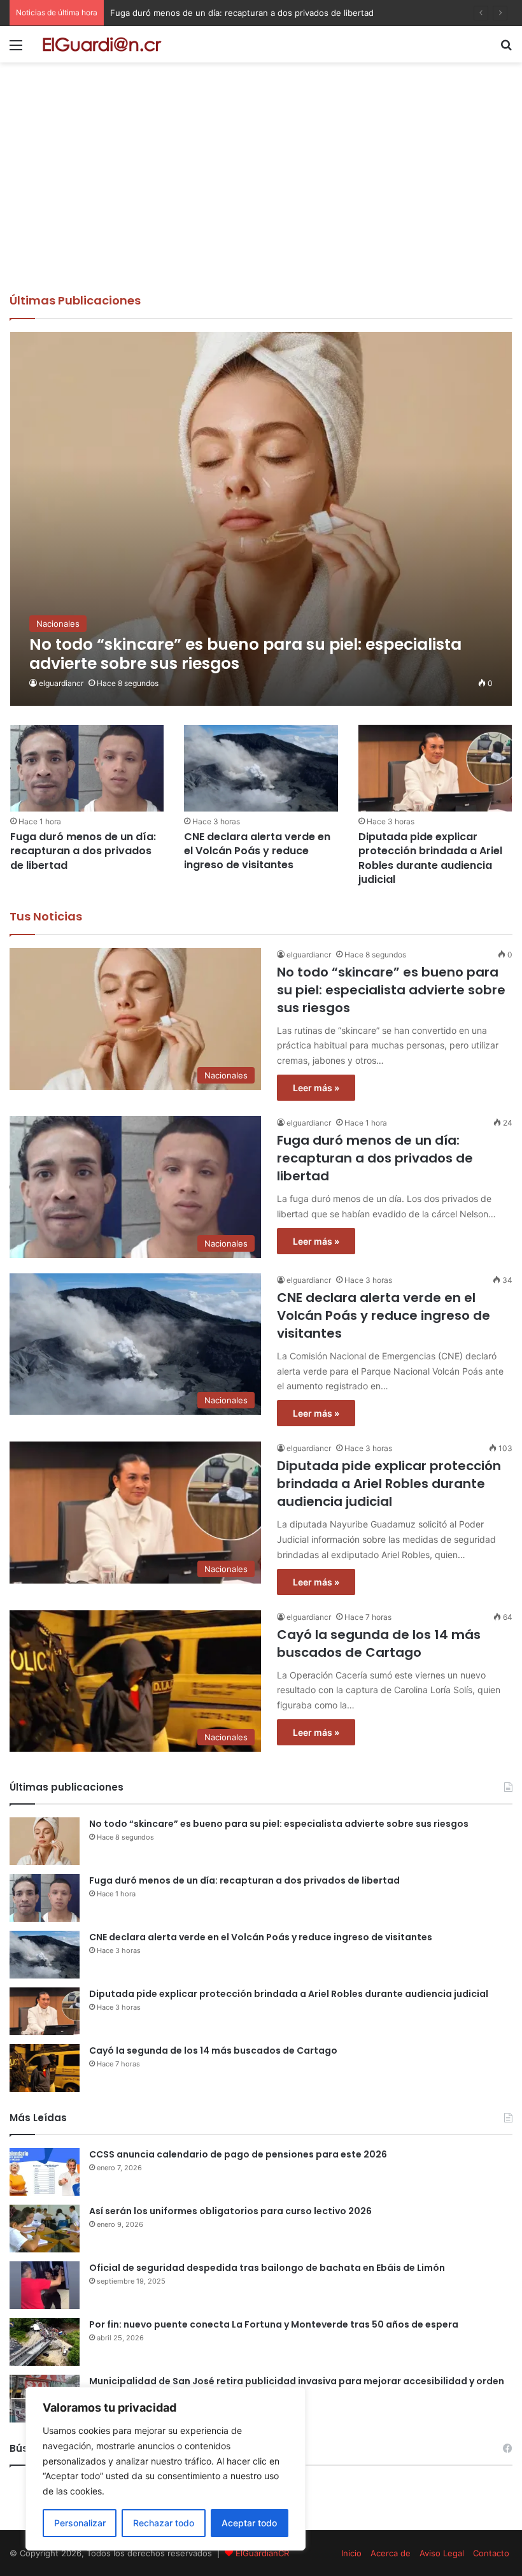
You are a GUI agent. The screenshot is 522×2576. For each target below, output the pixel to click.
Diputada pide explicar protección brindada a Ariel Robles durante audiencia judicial (430, 858)
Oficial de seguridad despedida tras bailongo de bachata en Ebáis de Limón (267, 2268)
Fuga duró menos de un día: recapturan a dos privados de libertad (83, 851)
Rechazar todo (164, 2523)
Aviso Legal (442, 2553)
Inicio (351, 2553)
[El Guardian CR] (102, 44)
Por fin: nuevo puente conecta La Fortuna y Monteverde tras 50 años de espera (274, 2324)
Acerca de (391, 2553)
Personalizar (80, 2523)
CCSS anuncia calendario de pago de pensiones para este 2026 (238, 2154)
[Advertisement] (261, 197)
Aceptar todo (249, 2523)
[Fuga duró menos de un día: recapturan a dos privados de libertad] (87, 768)
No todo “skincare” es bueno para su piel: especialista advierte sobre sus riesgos (391, 990)
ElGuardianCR (262, 2553)
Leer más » (316, 1088)
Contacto (491, 2553)
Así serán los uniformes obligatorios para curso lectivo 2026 (230, 2211)
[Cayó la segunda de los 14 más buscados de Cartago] (45, 2068)
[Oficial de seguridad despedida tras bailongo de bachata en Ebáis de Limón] (45, 2285)
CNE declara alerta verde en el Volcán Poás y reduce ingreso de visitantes (257, 13)
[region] (166, 2469)
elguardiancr (61, 683)
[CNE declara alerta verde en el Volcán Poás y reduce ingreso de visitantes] (261, 768)
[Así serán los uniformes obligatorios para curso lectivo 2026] (45, 2229)
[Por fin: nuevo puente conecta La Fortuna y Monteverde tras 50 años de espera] (45, 2342)
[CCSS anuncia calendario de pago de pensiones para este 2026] (45, 2172)
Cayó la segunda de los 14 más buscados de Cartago (379, 1643)
